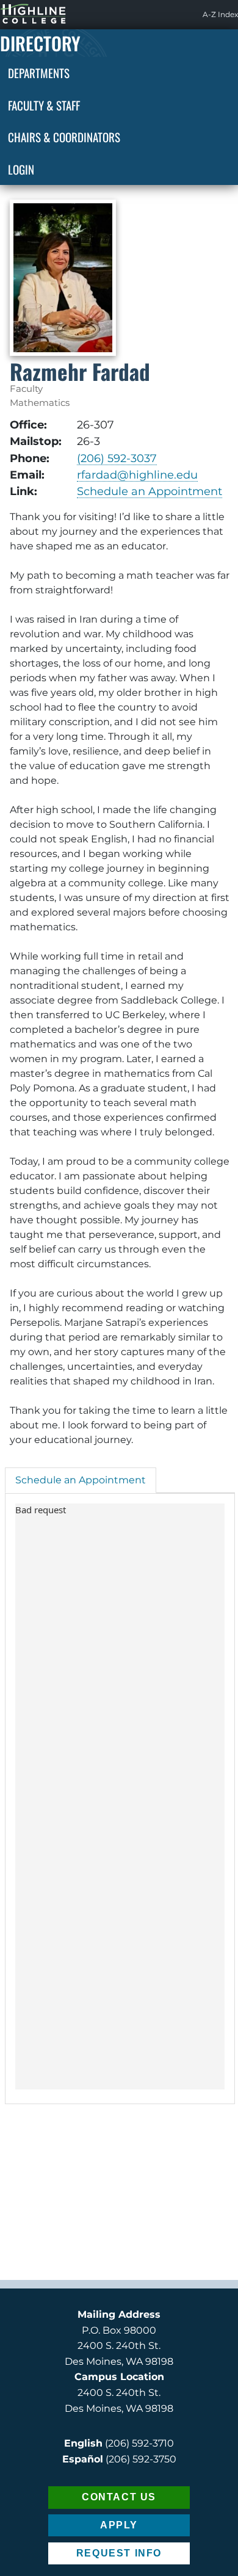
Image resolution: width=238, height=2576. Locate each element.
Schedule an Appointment (150, 491)
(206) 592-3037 (117, 458)
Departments (39, 73)
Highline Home (21, 14)
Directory (40, 43)
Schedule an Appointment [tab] (81, 1480)
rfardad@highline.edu (137, 475)
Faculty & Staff (44, 105)
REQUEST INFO (119, 2553)
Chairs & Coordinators (64, 137)
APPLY (119, 2525)
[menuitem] (220, 15)
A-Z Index (220, 14)
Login (21, 169)
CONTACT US (119, 2497)
